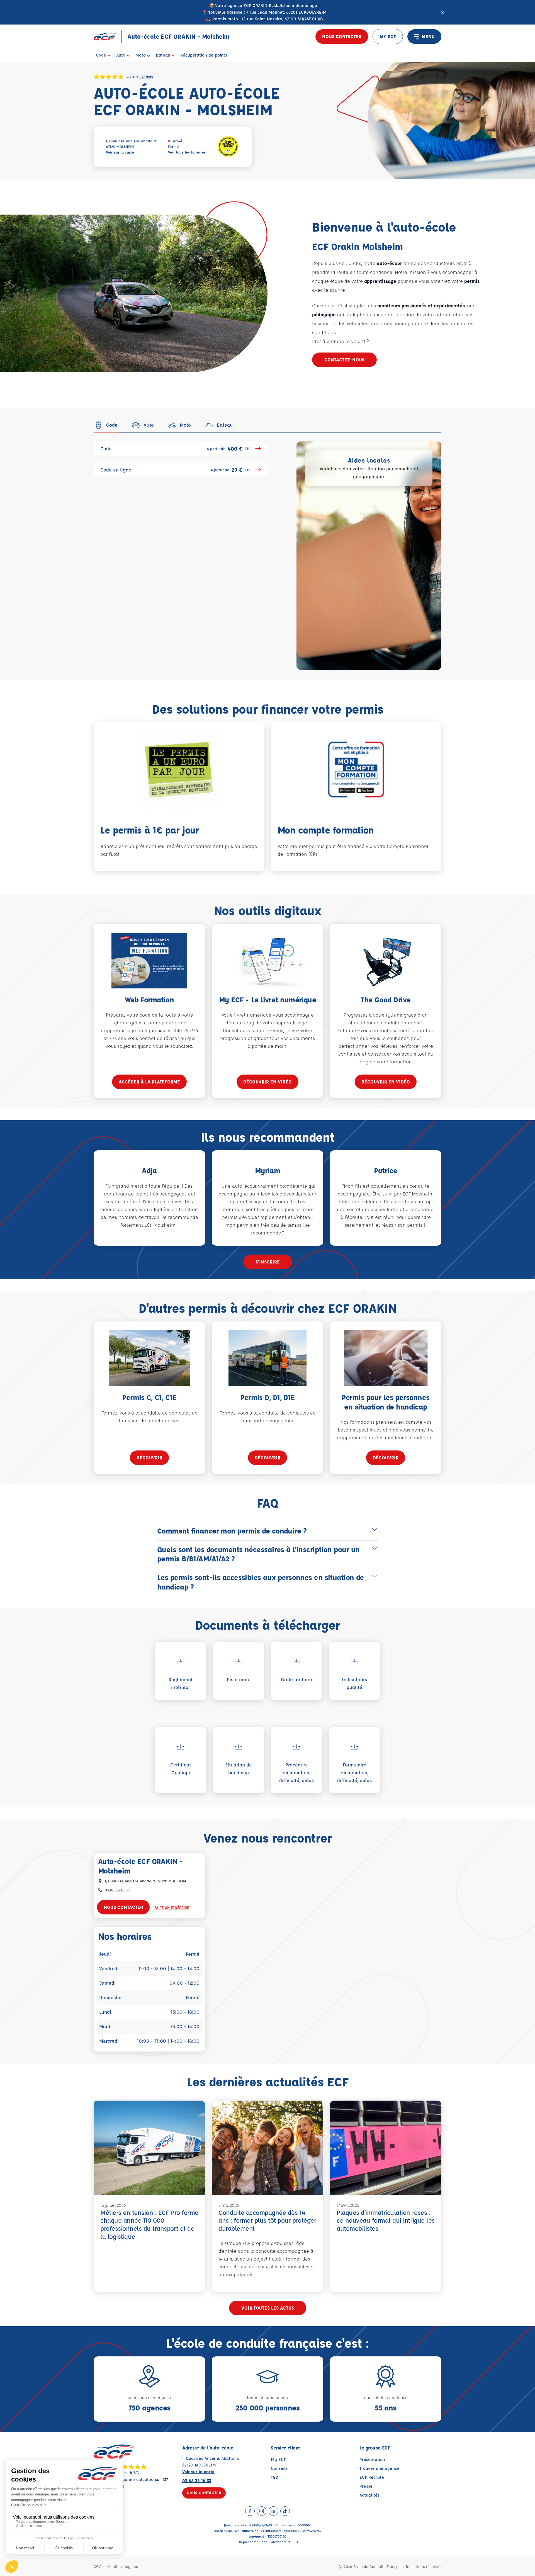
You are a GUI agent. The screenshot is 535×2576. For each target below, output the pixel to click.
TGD (275, 2477)
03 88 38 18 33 (117, 1890)
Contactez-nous (344, 360)
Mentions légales (123, 2566)
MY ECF (388, 36)
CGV (97, 2566)
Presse (366, 2486)
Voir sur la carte (120, 152)
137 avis (146, 77)
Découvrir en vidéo (267, 1082)
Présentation (372, 2459)
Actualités (369, 2495)
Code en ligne (176, 470)
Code (176, 449)
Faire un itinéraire (172, 1907)
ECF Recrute (372, 2477)
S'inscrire (268, 1262)
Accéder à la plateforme (149, 1082)
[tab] (106, 425)
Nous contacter (342, 36)
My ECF (278, 2459)
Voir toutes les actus (268, 2308)
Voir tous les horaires (187, 152)
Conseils (279, 2468)
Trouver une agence (380, 2468)
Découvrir (149, 1458)
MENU (428, 36)
